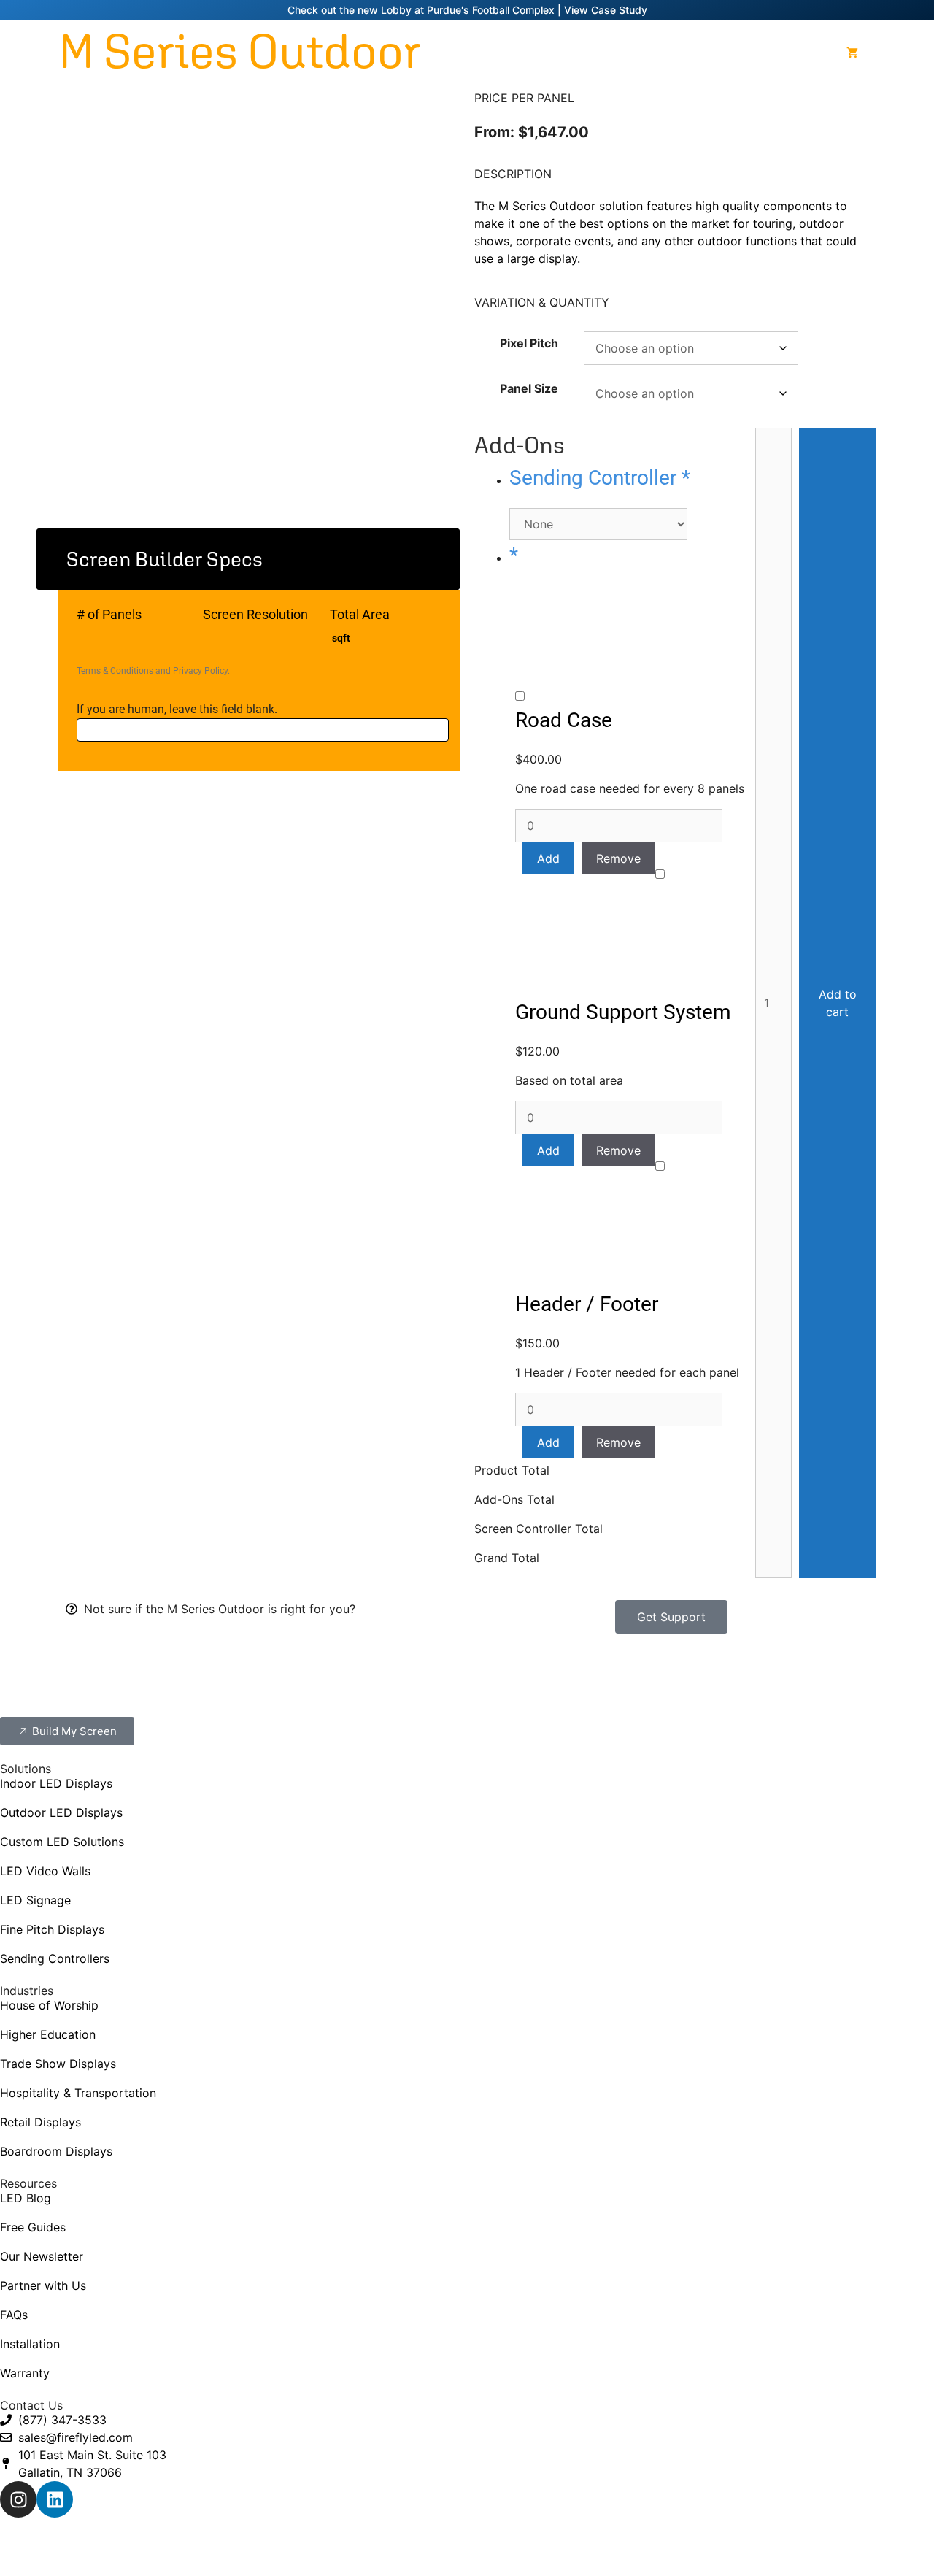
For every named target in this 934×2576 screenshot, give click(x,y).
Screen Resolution (255, 614)
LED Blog (26, 2198)
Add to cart (838, 1003)
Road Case (564, 720)
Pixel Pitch (529, 343)
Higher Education (48, 2034)
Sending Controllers (55, 1958)
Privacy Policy (200, 671)
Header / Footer (587, 1304)
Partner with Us (43, 2285)
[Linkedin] (55, 2499)
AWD (624, 2544)
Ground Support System (623, 1012)
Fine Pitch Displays (52, 1929)
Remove (618, 858)
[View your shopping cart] (852, 53)
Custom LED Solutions (62, 1842)
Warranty (25, 2373)
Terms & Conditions (115, 671)
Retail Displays (40, 2122)
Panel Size (529, 388)
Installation (30, 2344)
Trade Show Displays (58, 2064)
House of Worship (49, 2005)
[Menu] (887, 53)
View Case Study (606, 10)
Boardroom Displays (56, 2151)
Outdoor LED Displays (61, 1812)
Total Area (360, 614)
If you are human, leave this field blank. (177, 709)
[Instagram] (18, 2499)
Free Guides (33, 2227)
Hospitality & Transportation (78, 2093)
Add (548, 858)
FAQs (14, 2315)
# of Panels (109, 614)
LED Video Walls (45, 1871)
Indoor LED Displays (56, 1783)
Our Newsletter (42, 2256)
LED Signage (35, 1900)
